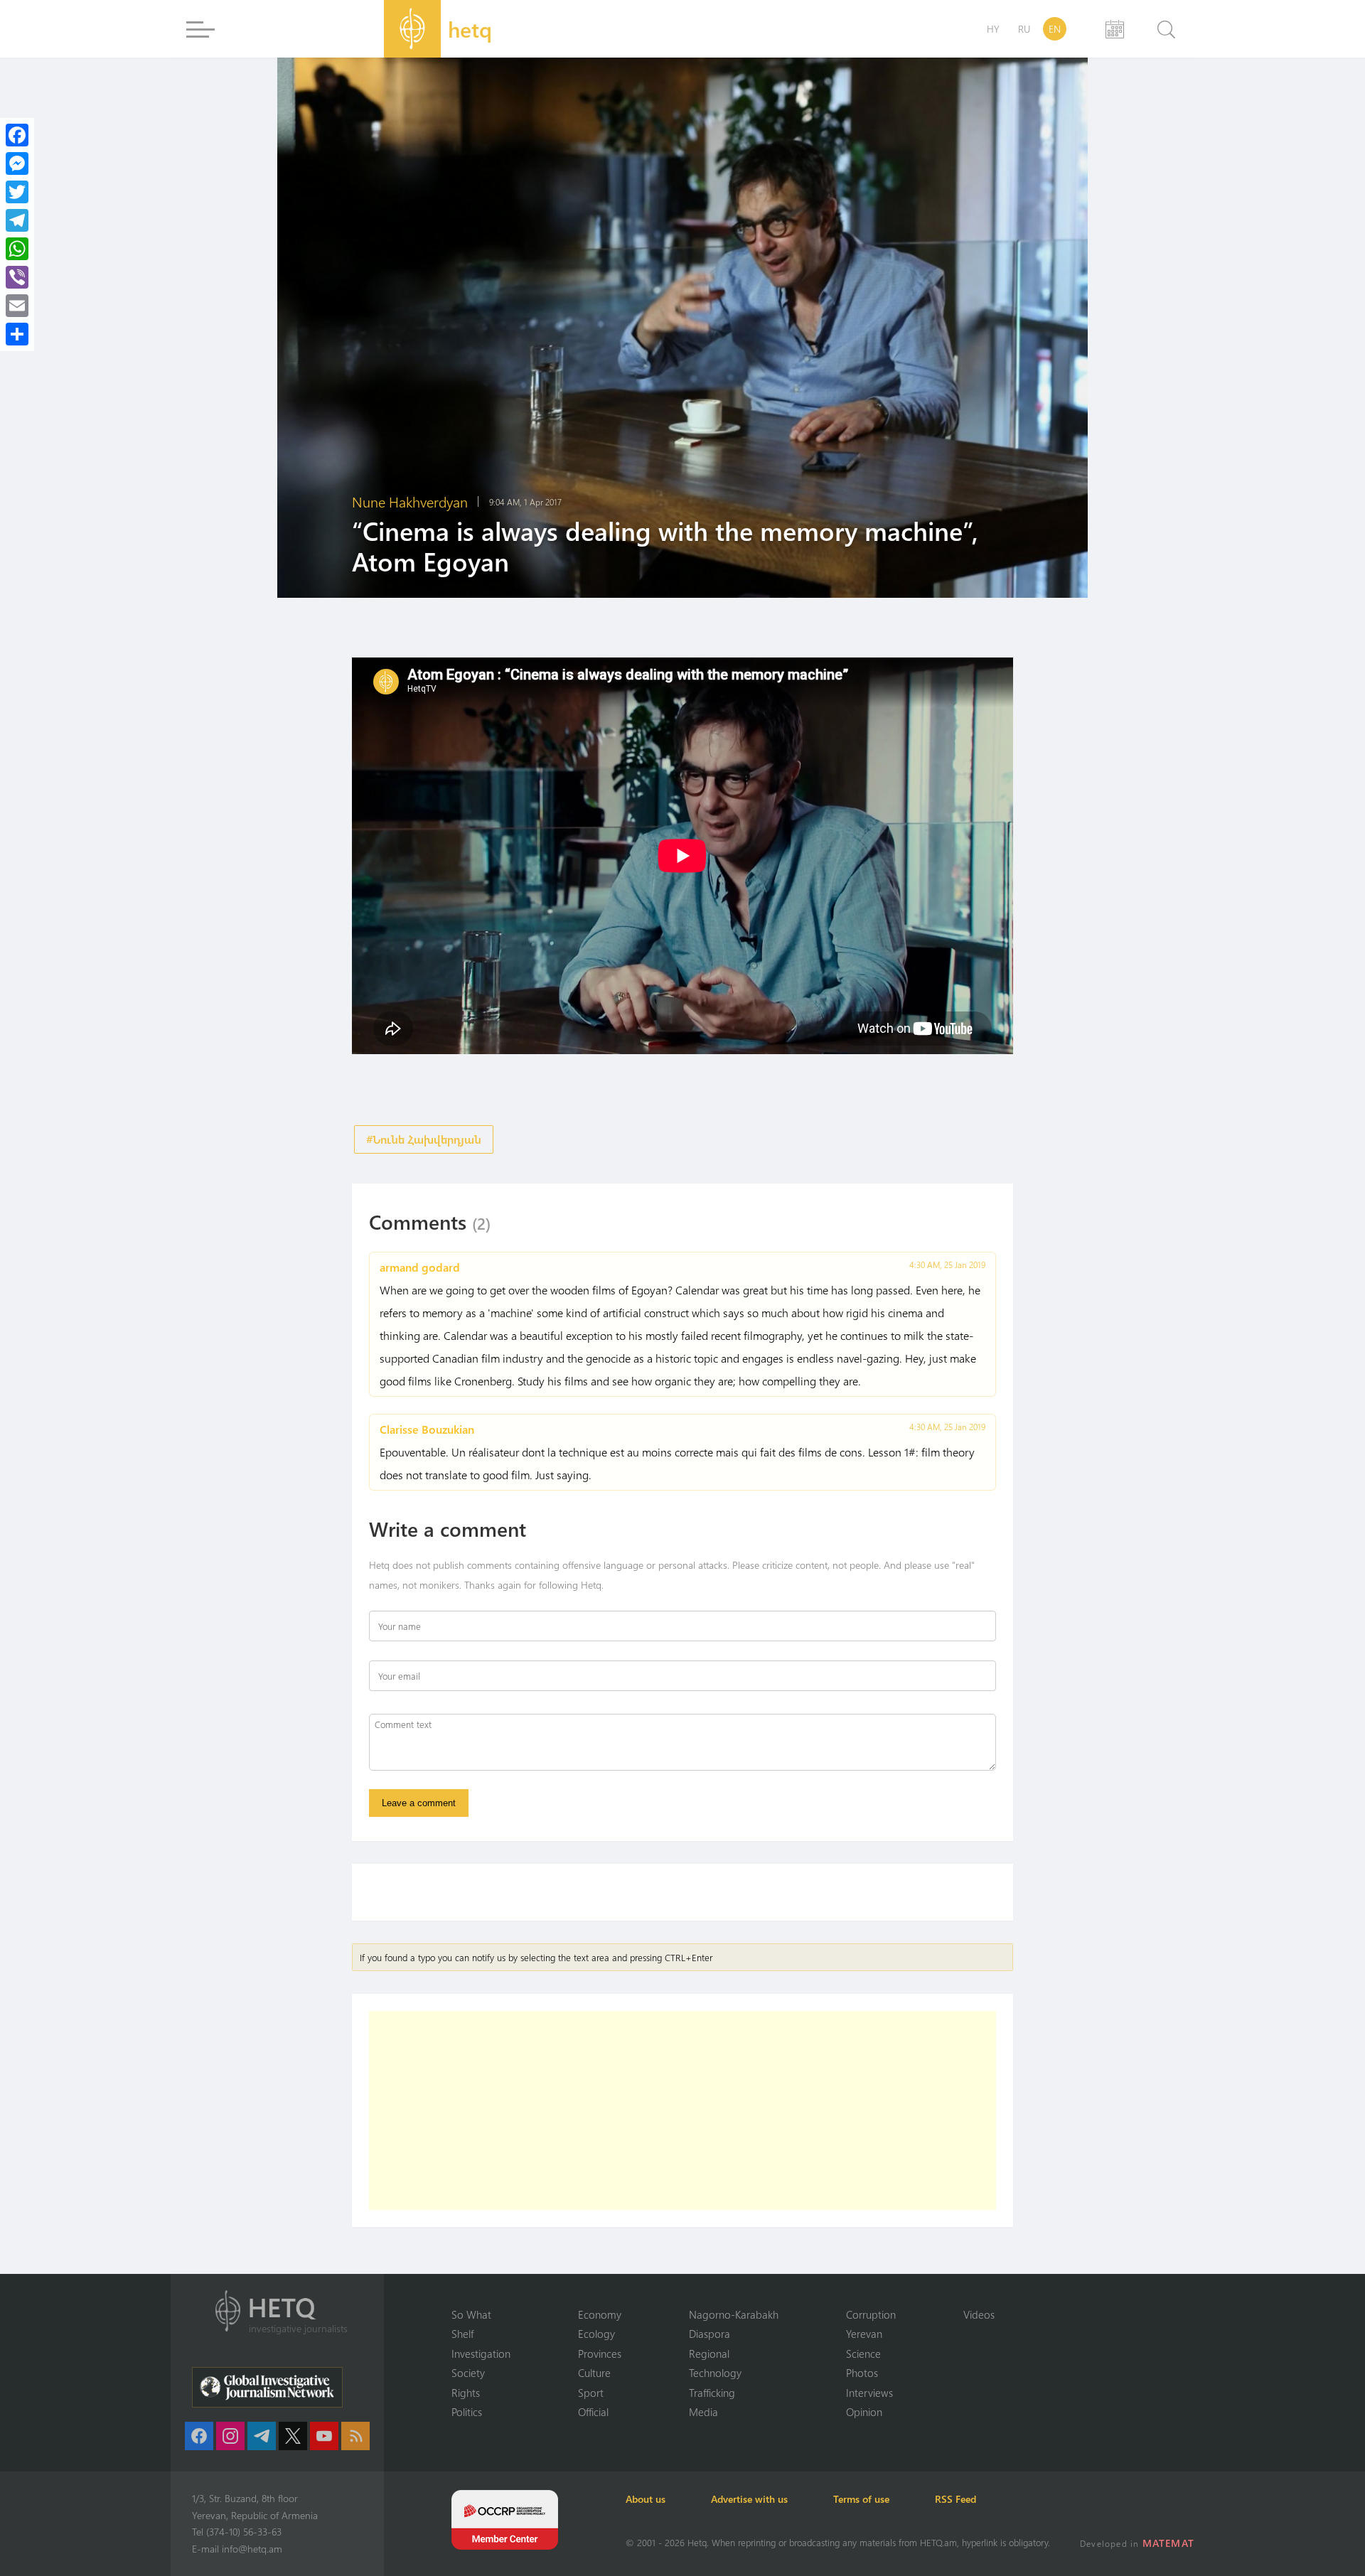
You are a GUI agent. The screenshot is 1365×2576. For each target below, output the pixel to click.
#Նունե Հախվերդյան (424, 1139)
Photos (862, 2373)
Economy (600, 2314)
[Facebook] (17, 135)
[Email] (17, 306)
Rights (466, 2393)
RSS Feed (955, 2499)
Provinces (600, 2354)
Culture (594, 2373)
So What (471, 2314)
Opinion (864, 2412)
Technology (715, 2373)
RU (1024, 29)
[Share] (17, 334)
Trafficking (712, 2393)
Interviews (869, 2393)
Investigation (481, 2354)
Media (703, 2412)
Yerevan (864, 2334)
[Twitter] (17, 192)
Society (468, 2373)
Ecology (596, 2334)
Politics (467, 2412)
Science (863, 2354)
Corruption (871, 2314)
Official (593, 2412)
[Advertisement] (682, 2110)
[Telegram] (17, 220)
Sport (591, 2393)
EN (1055, 29)
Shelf (462, 2334)
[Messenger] (17, 163)
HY (993, 29)
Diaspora (710, 2334)
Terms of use (861, 2499)
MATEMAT (1168, 2543)
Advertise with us (749, 2499)
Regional (709, 2354)
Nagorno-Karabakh (734, 2314)
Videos (979, 2314)
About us (646, 2499)
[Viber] (17, 277)
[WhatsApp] (17, 249)
